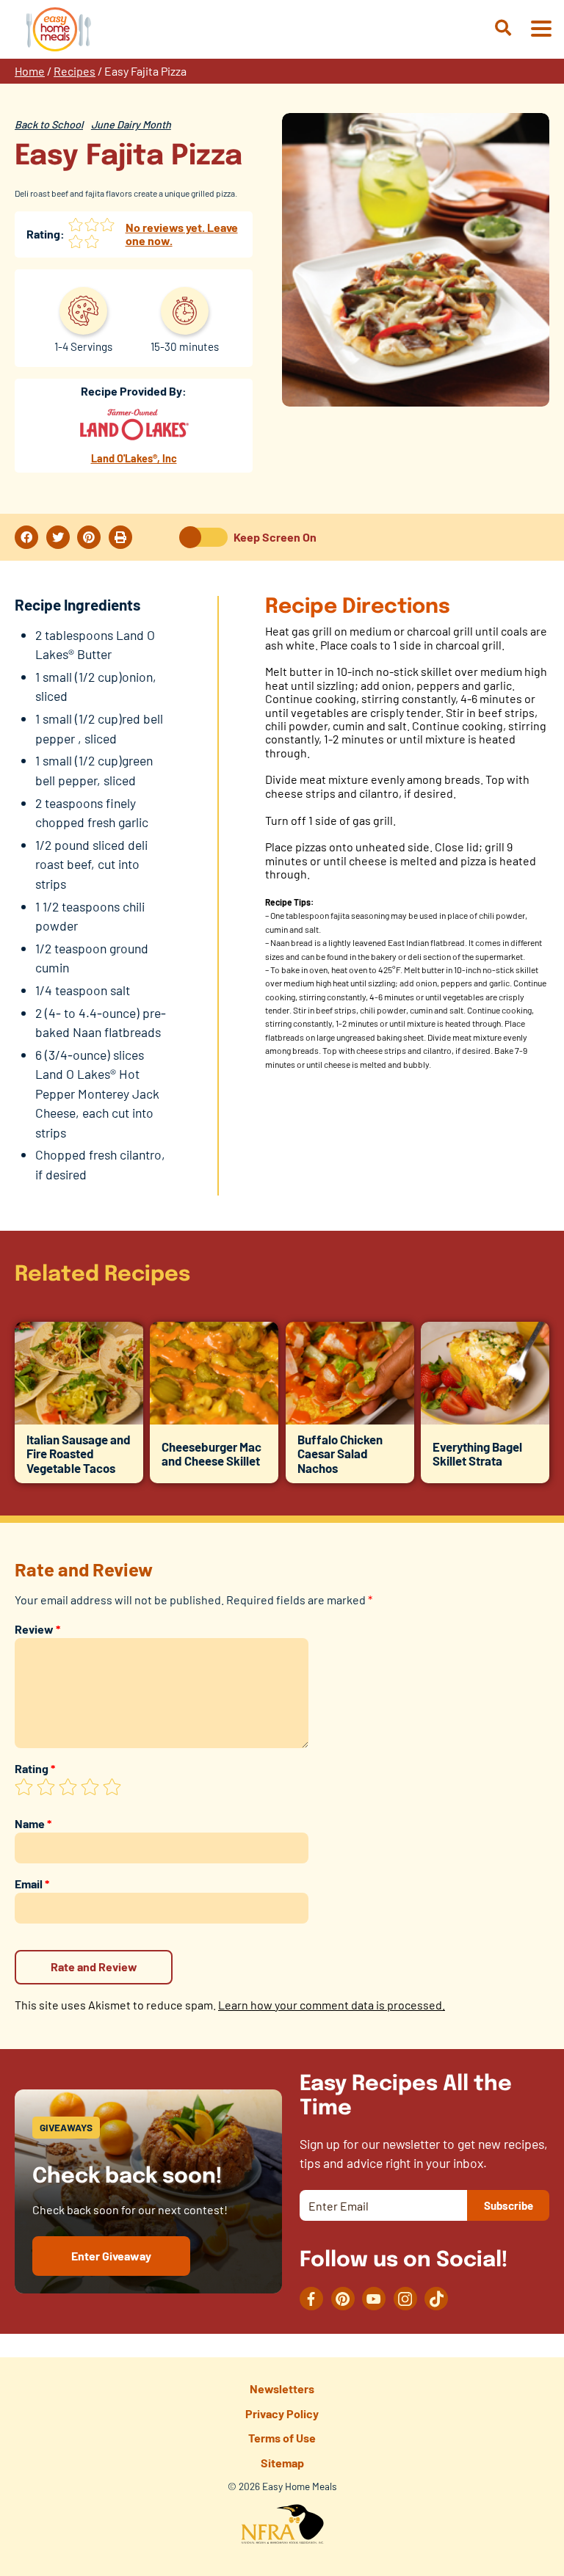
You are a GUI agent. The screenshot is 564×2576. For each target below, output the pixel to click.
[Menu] (540, 30)
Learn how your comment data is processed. (332, 2005)
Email (32, 1884)
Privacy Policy (282, 2413)
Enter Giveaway (111, 2256)
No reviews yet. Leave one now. (182, 234)
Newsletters (282, 2388)
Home (30, 71)
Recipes (75, 71)
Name (33, 1823)
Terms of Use (282, 2438)
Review (37, 1629)
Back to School (49, 124)
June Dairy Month (131, 124)
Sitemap (282, 2463)
